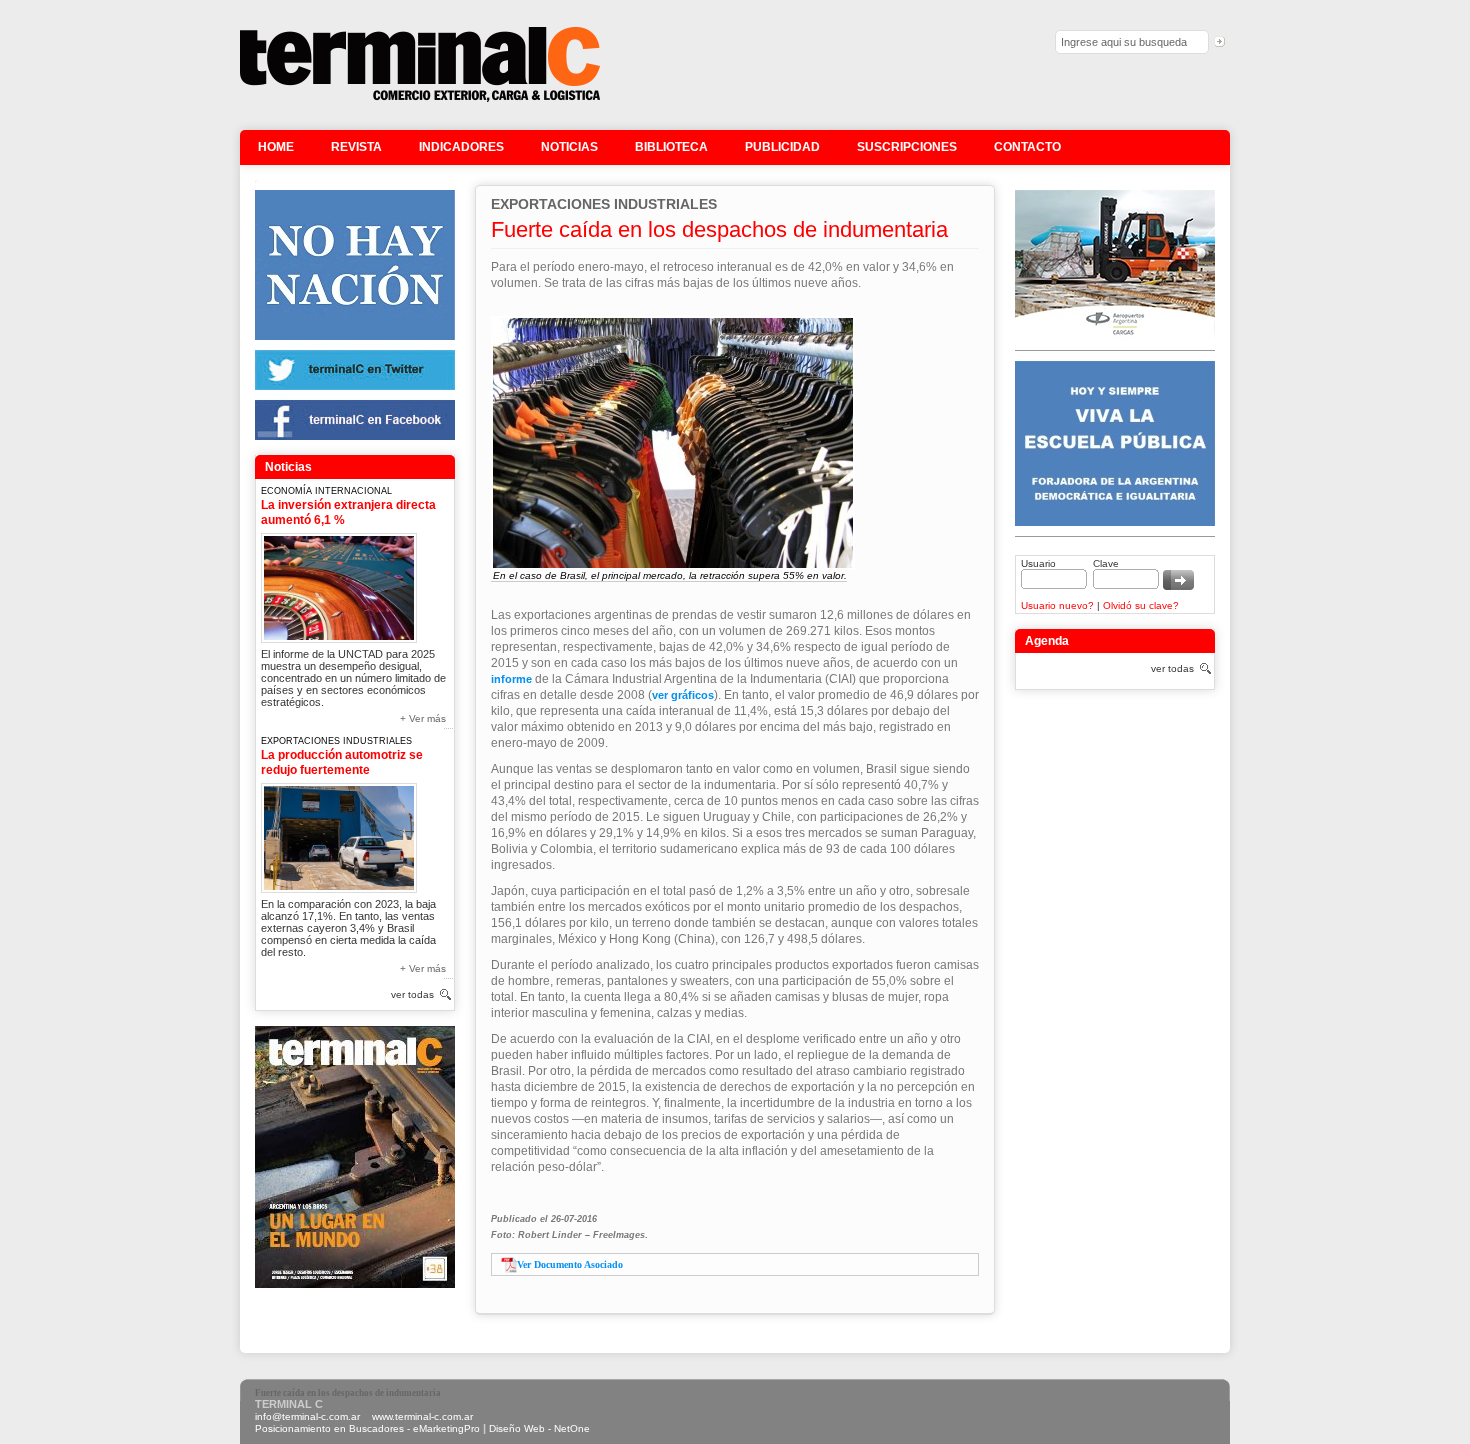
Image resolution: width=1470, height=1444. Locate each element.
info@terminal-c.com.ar (307, 1416)
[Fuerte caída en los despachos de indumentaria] (420, 99)
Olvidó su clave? (1141, 605)
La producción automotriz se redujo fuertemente (342, 762)
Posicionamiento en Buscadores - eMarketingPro (367, 1428)
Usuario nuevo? (1057, 605)
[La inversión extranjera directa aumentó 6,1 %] (339, 584)
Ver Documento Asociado (570, 1264)
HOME (276, 147)
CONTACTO (1027, 147)
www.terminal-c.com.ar (422, 1416)
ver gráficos (683, 695)
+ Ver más (423, 718)
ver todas (412, 994)
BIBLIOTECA (671, 147)
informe (511, 679)
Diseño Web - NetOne (539, 1428)
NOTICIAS (569, 147)
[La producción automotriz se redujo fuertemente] (339, 834)
